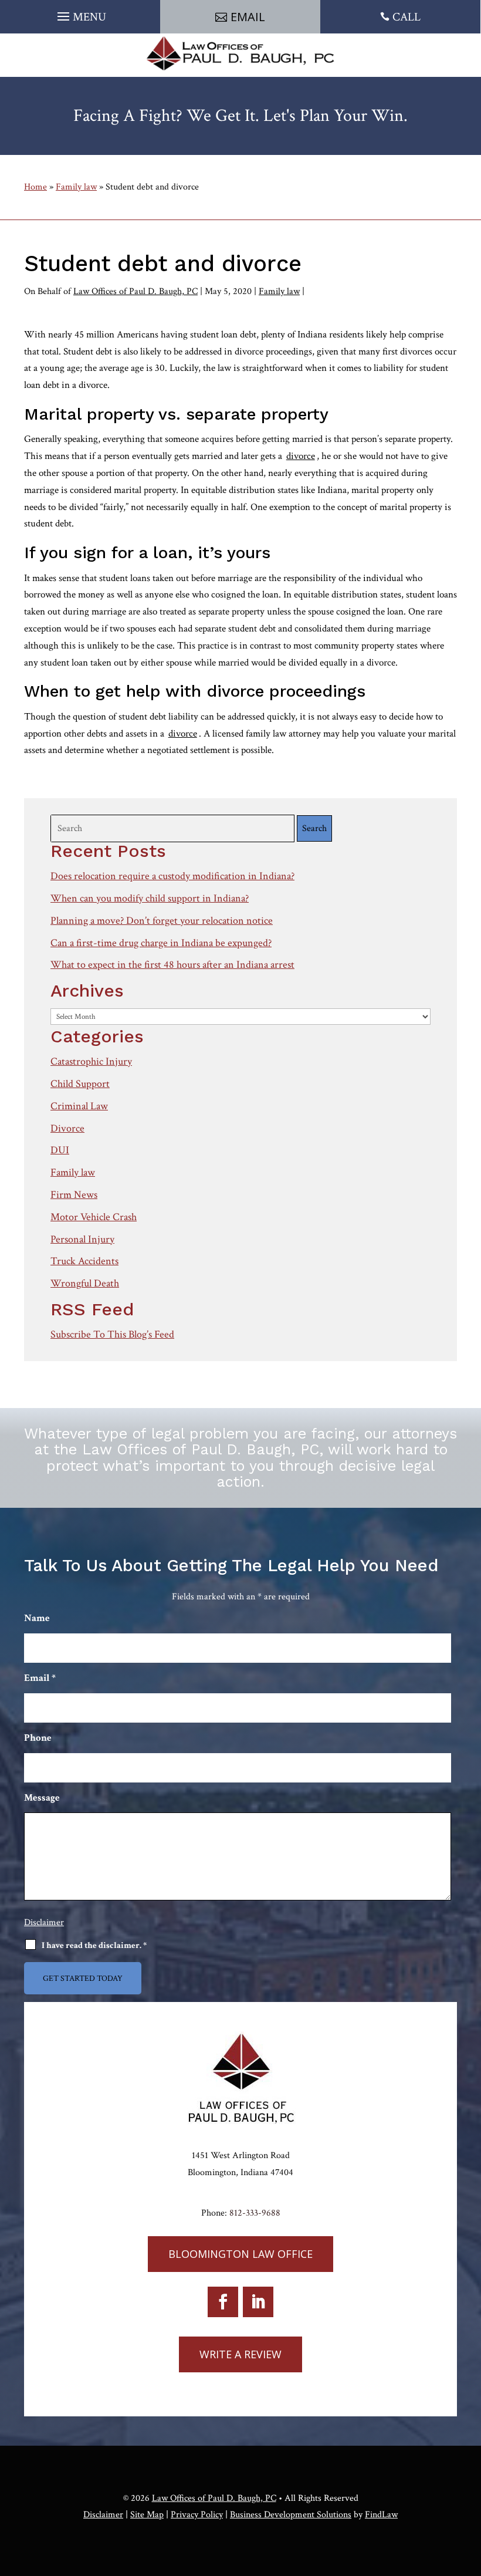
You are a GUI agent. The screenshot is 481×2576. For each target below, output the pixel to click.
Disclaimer (44, 1922)
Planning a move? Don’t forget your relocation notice (162, 921)
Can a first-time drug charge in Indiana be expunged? (161, 943)
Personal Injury (82, 1239)
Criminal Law (79, 1106)
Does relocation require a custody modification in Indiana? (172, 876)
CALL (407, 17)
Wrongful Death (85, 1283)
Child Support (80, 1084)
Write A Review (240, 2354)
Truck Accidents (84, 1261)
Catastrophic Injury (91, 1061)
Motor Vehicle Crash (94, 1217)
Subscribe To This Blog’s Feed (112, 1334)
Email (248, 17)
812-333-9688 (255, 2213)
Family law (279, 291)
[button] (80, 13)
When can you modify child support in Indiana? (150, 898)
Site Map (147, 2515)
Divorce (67, 1128)
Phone (38, 1738)
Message (42, 1798)
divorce (301, 456)
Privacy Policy (197, 2515)
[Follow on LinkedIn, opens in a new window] (258, 2302)
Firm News (74, 1195)
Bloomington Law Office (240, 2254)
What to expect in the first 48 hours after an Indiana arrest (172, 965)
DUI (60, 1150)
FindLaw (381, 2515)
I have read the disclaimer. (94, 1945)
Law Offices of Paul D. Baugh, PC (136, 291)
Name (37, 1618)
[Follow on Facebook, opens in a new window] (223, 2302)
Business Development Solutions (291, 2515)
